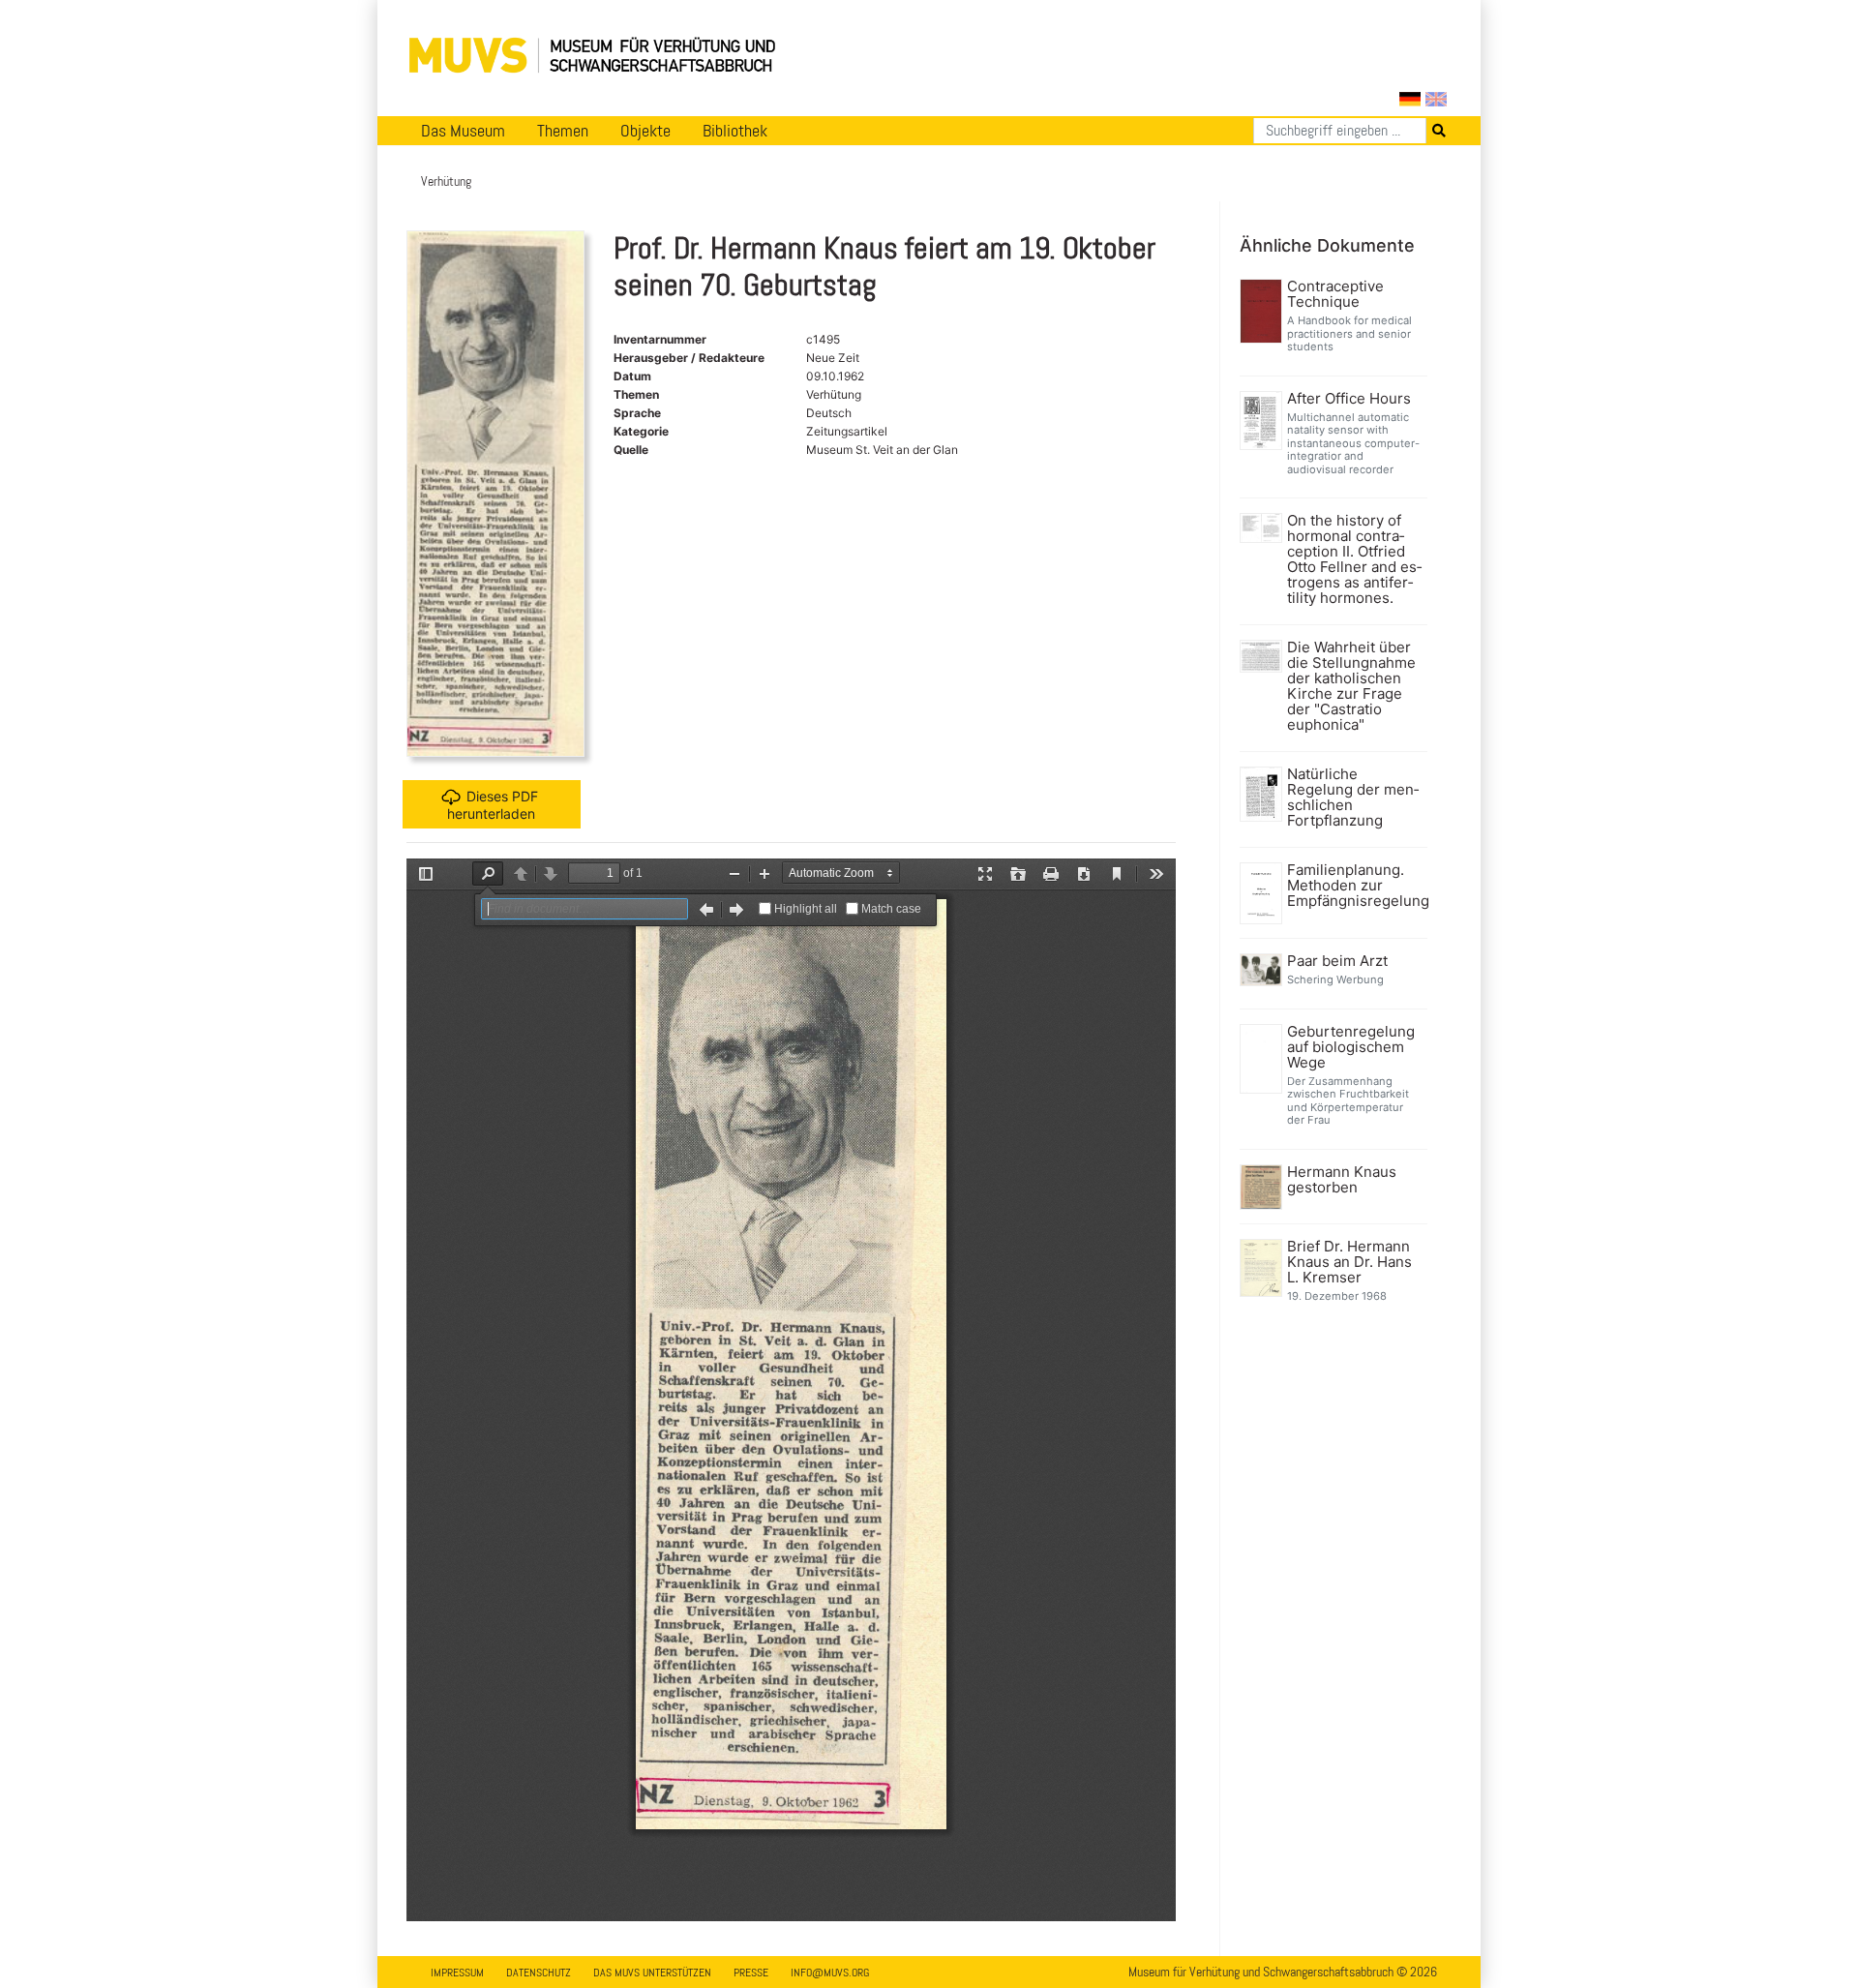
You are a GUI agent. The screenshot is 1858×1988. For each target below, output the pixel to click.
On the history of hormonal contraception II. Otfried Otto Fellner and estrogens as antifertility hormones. (1354, 559)
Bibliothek (735, 131)
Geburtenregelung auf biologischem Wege (1351, 1047)
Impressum (457, 1973)
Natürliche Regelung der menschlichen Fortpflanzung (1353, 798)
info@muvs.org (830, 1973)
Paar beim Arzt (1337, 961)
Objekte (645, 131)
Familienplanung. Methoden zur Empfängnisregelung (1355, 886)
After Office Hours (1349, 399)
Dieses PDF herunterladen (493, 805)
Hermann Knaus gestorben (1342, 1180)
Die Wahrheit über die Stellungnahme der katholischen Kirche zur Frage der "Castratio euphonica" (1351, 686)
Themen (563, 131)
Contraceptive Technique (1335, 294)
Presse (751, 1973)
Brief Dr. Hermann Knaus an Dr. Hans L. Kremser (1349, 1262)
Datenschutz (539, 1973)
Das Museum (463, 131)
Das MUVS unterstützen (652, 1973)
